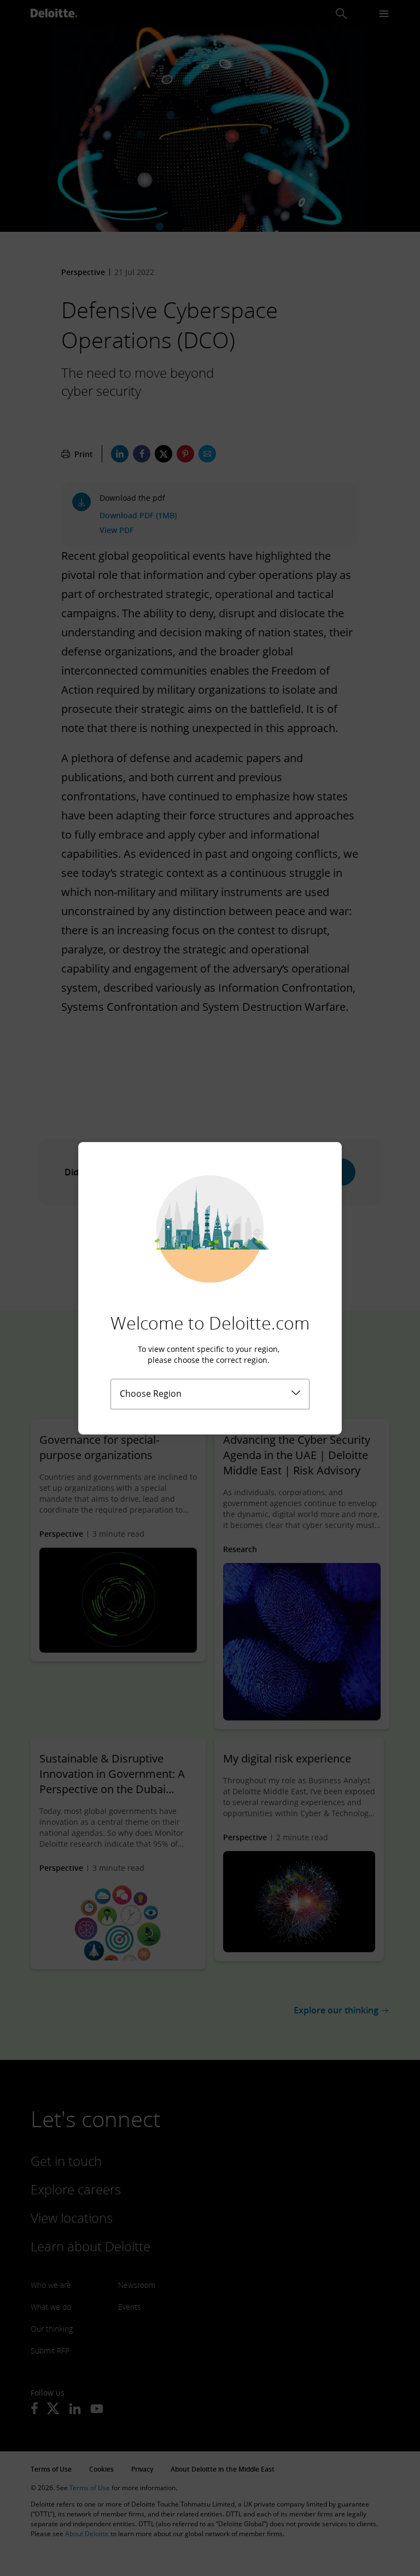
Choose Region (151, 1394)
